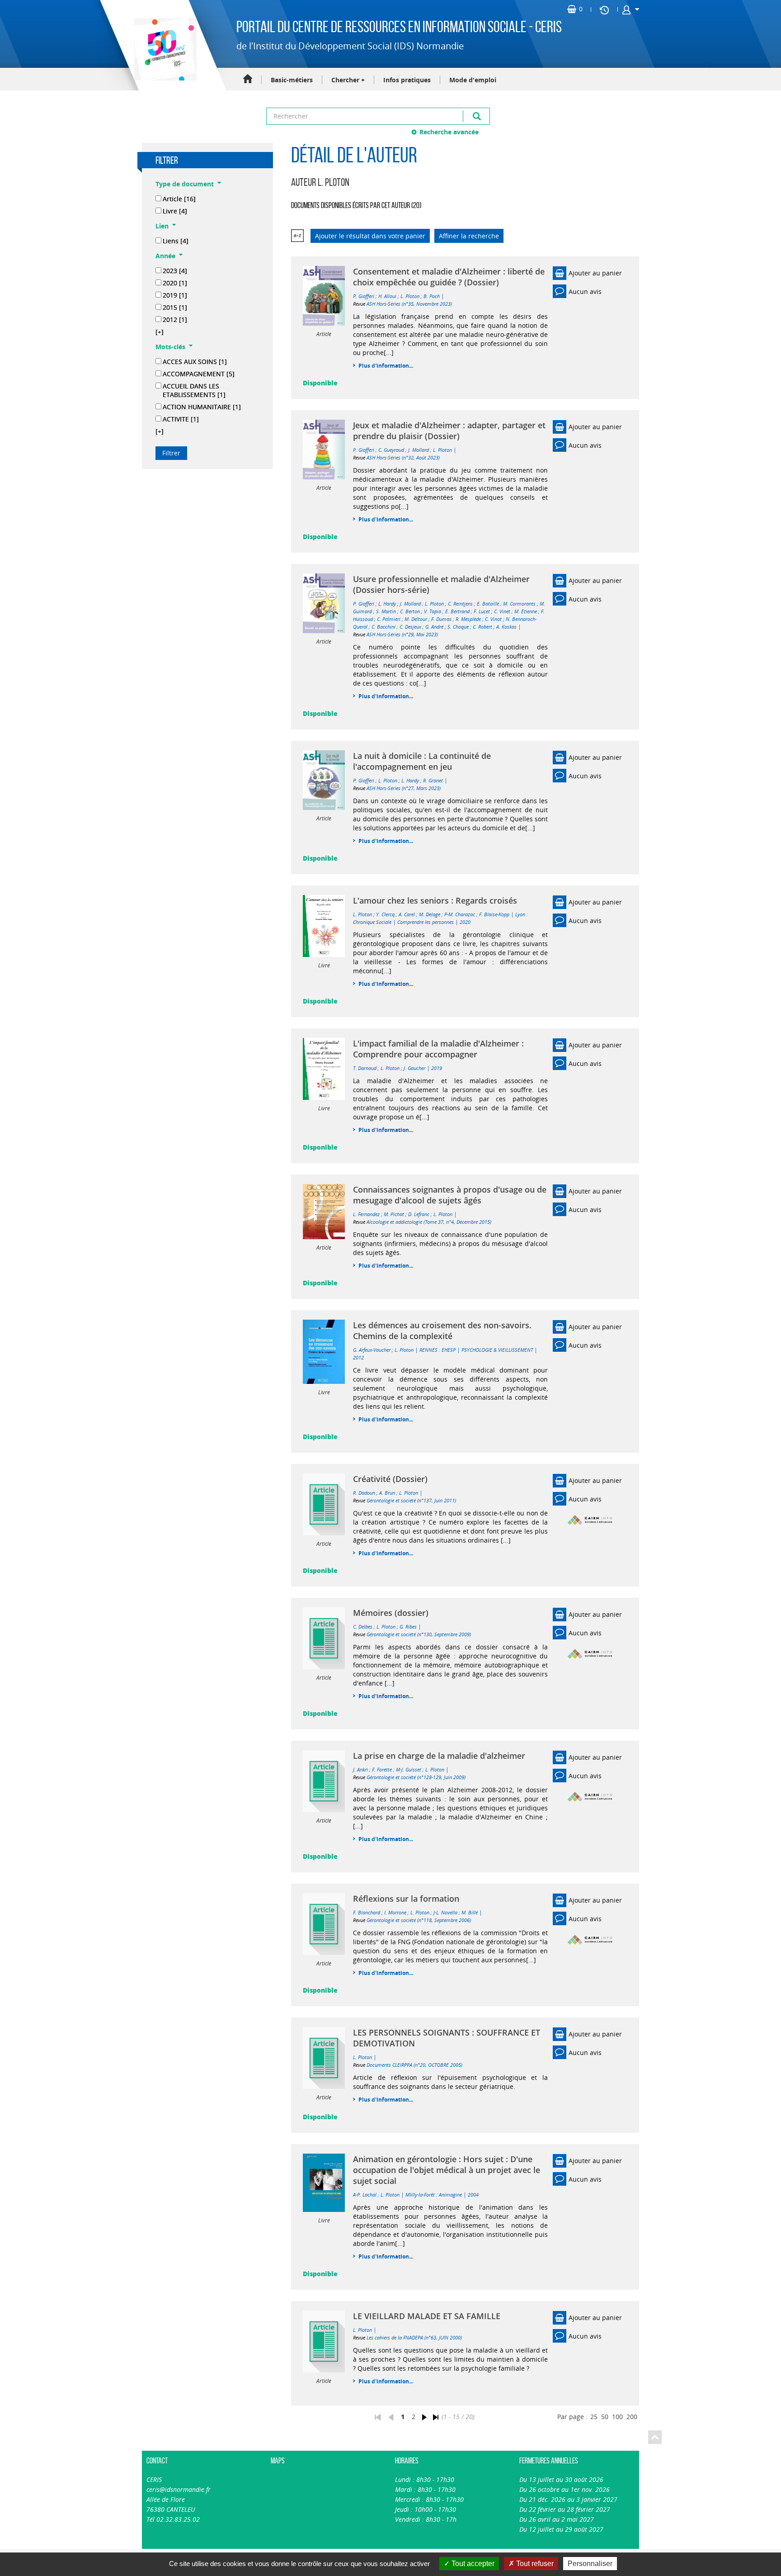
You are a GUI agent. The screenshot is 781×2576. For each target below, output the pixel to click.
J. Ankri (360, 1769)
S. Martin (386, 611)
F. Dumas (441, 619)
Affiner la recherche (469, 236)
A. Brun (387, 1493)
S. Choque (458, 627)
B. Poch (432, 296)
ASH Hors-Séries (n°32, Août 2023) (403, 457)
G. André (434, 627)
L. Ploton (410, 296)
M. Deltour (416, 619)
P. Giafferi (364, 296)
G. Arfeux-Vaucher (372, 1350)
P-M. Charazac (460, 914)
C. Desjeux (410, 627)
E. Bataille (488, 604)
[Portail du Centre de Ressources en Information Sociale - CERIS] (164, 49)
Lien (162, 226)
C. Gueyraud (391, 450)
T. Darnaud (365, 1068)
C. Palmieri (389, 619)
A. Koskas (506, 627)
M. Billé (470, 1912)
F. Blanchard (367, 1912)
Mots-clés (170, 347)
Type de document (185, 184)
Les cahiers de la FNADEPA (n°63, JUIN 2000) (414, 2337)
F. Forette (382, 1769)
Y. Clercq (385, 914)
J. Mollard (419, 450)
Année (165, 256)
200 (632, 2417)
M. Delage (430, 914)
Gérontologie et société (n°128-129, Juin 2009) (416, 1777)
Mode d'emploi (473, 80)
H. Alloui (387, 296)
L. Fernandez (366, 1214)
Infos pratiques (407, 80)
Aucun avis (585, 291)
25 (594, 2417)
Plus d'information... (386, 366)
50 (605, 2417)
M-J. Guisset (409, 1769)
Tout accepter (472, 2564)
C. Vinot (493, 619)
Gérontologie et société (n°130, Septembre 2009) (419, 1634)
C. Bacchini (383, 627)
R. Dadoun (364, 1493)
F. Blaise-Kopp (494, 914)
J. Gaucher (414, 1068)
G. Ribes (408, 1627)
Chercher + (348, 80)
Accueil (248, 79)
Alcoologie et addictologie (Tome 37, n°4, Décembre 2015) (429, 1222)
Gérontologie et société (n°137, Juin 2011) (411, 1500)
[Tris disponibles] (297, 236)
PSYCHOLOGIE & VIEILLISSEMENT (497, 1350)
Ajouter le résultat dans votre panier (370, 236)
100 (617, 2417)
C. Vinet (502, 611)
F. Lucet (482, 611)
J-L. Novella (445, 1912)
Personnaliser (590, 2564)
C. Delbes (363, 1627)
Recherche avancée (449, 132)
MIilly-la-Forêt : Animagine (434, 2195)
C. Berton (410, 611)
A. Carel (407, 914)
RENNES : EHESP (438, 1350)
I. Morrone (395, 1912)
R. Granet (433, 780)
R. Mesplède (468, 619)
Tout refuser (534, 2564)
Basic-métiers (292, 80)
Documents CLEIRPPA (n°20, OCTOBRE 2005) (414, 2065)
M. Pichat (394, 1214)
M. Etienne (526, 611)
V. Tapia (433, 611)
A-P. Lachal (365, 2195)
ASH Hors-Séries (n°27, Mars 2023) (404, 788)
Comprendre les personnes (426, 922)
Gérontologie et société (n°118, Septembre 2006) (419, 1920)
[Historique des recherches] (604, 9)
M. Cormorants (519, 604)
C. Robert (482, 627)
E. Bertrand (457, 611)
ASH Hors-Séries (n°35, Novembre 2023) (409, 304)
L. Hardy (387, 604)
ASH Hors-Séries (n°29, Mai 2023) (402, 634)
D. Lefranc (419, 1214)
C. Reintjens (460, 604)
